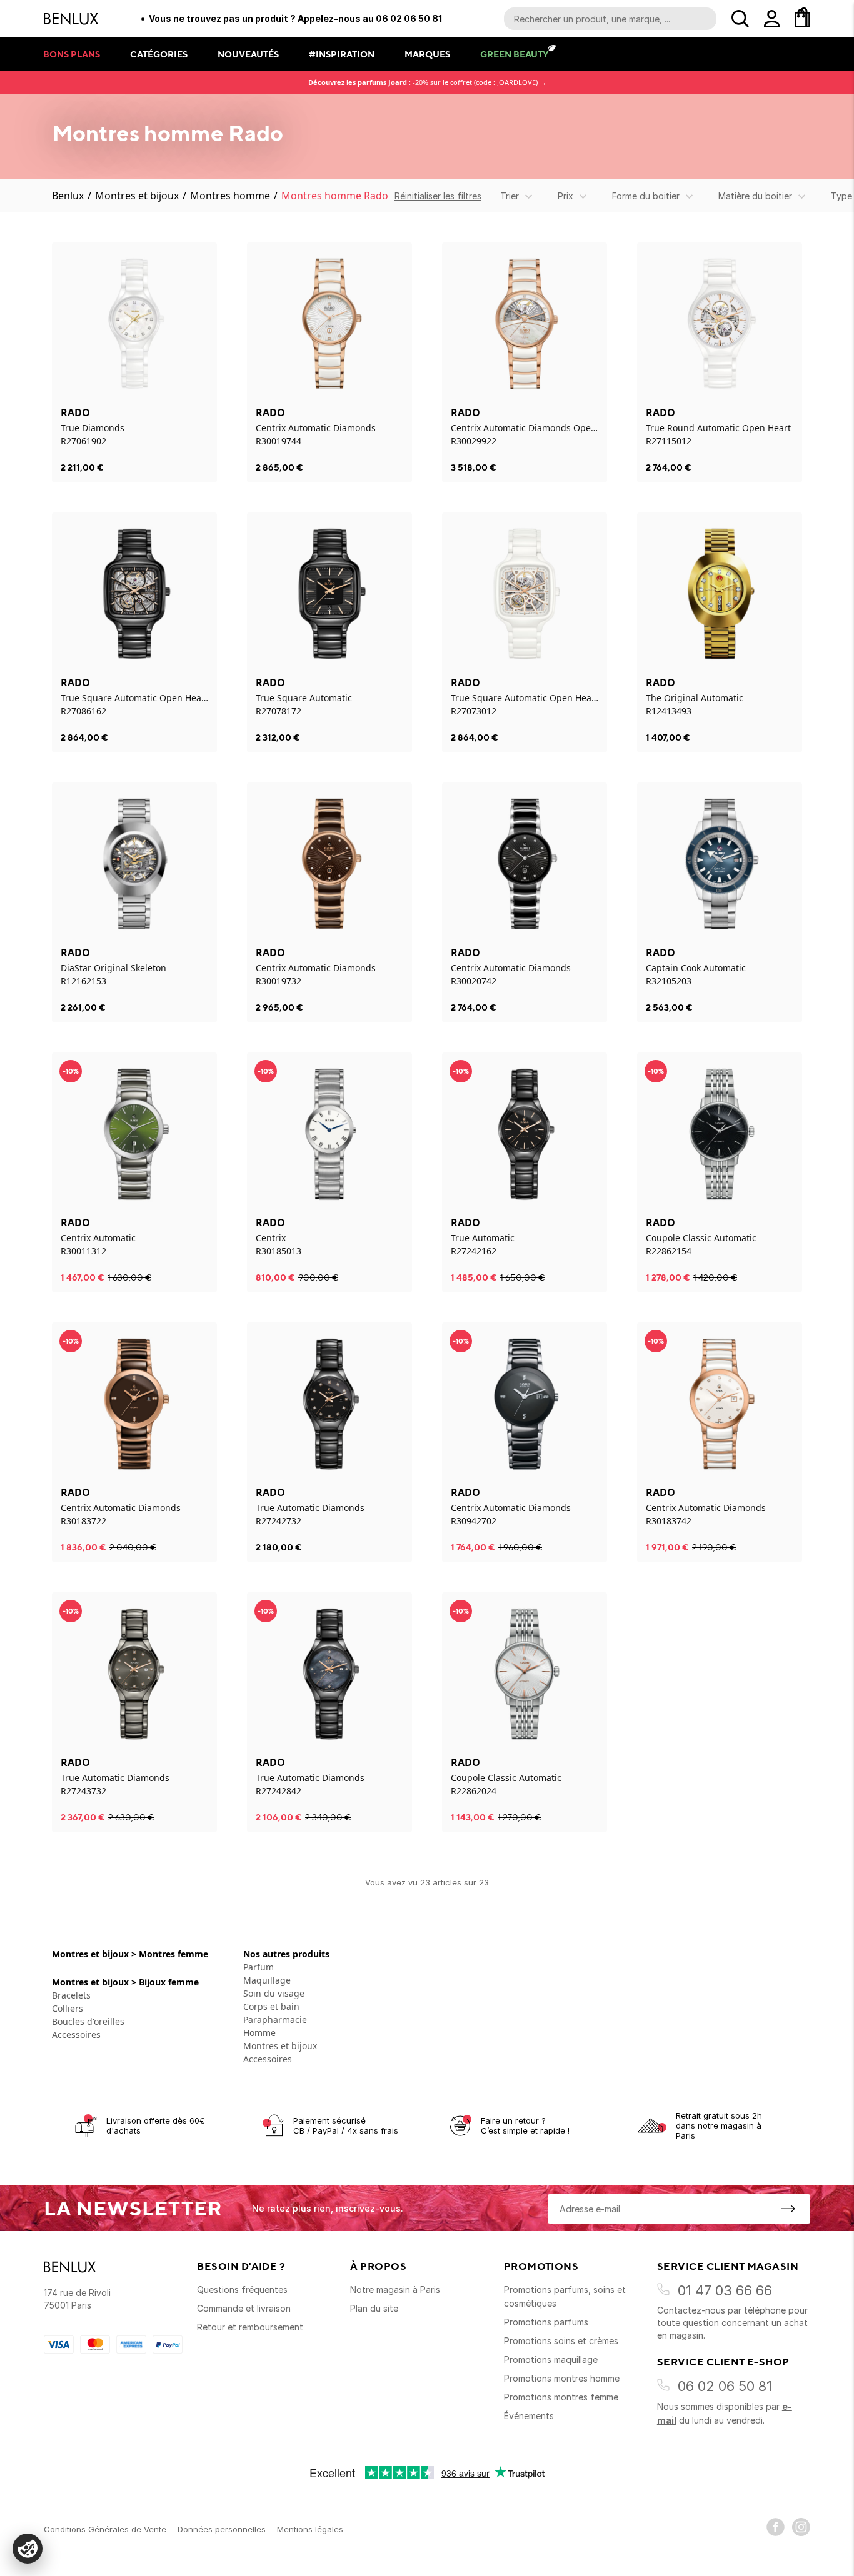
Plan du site (374, 2308)
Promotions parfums (546, 2322)
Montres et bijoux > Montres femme (130, 1954)
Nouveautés (248, 54)
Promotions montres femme (561, 2397)
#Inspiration (342, 54)
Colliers (68, 2008)
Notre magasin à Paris (395, 2289)
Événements (529, 2416)
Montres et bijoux (137, 196)
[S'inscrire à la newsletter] (788, 2209)
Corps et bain (271, 2006)
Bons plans (72, 54)
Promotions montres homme (562, 2378)
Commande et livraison (244, 2308)
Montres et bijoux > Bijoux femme (125, 1982)
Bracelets (71, 1995)
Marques (427, 54)
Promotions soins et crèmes (561, 2341)
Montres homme (230, 196)
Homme (259, 2033)
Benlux (68, 196)
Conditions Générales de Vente (105, 2529)
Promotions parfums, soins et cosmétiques (565, 2296)
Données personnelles (222, 2529)
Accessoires (76, 2034)
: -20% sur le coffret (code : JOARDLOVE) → (427, 82)
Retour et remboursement (250, 2327)
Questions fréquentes (242, 2289)
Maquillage (267, 1980)
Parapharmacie (275, 2019)
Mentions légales (310, 2529)
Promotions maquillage (551, 2359)
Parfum (259, 1967)
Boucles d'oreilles (88, 2021)
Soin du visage (274, 1993)
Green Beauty (514, 54)
